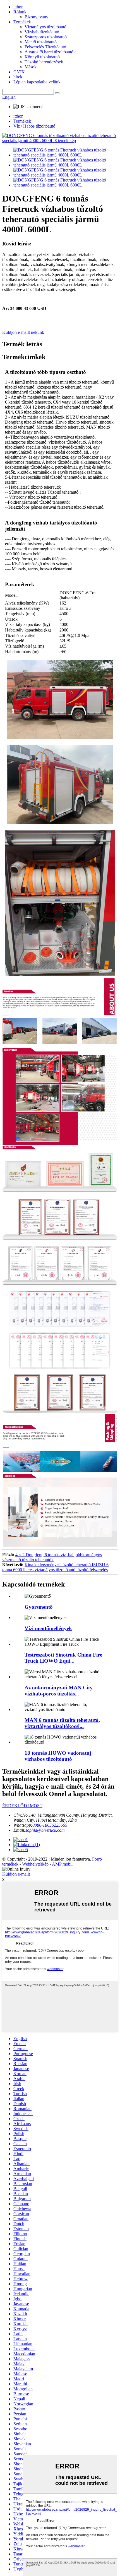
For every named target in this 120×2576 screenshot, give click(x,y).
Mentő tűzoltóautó (41, 42)
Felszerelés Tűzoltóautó (45, 47)
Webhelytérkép (35, 1864)
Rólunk (20, 12)
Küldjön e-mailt (16, 1874)
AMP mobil (62, 1864)
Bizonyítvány (36, 17)
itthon (18, 7)
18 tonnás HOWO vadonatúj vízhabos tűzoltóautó (58, 1756)
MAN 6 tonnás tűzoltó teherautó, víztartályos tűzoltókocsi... (62, 1723)
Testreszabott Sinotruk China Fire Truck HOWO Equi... (63, 1658)
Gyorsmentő (39, 1607)
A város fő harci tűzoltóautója (51, 52)
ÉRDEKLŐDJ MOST (22, 1806)
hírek (18, 77)
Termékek (22, 22)
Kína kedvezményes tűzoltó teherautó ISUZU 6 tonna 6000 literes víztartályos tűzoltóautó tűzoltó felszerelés (55, 1567)
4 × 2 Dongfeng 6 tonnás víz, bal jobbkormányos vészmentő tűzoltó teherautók (52, 1557)
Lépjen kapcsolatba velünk (37, 82)
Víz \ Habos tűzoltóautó (34, 126)
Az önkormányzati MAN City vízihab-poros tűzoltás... (59, 1691)
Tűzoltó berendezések (44, 62)
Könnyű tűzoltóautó (42, 57)
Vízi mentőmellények (48, 1628)
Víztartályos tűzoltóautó (45, 27)
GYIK (19, 72)
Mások (31, 67)
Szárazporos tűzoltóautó (46, 37)
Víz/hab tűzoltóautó (42, 32)
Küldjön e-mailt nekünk (23, 332)
